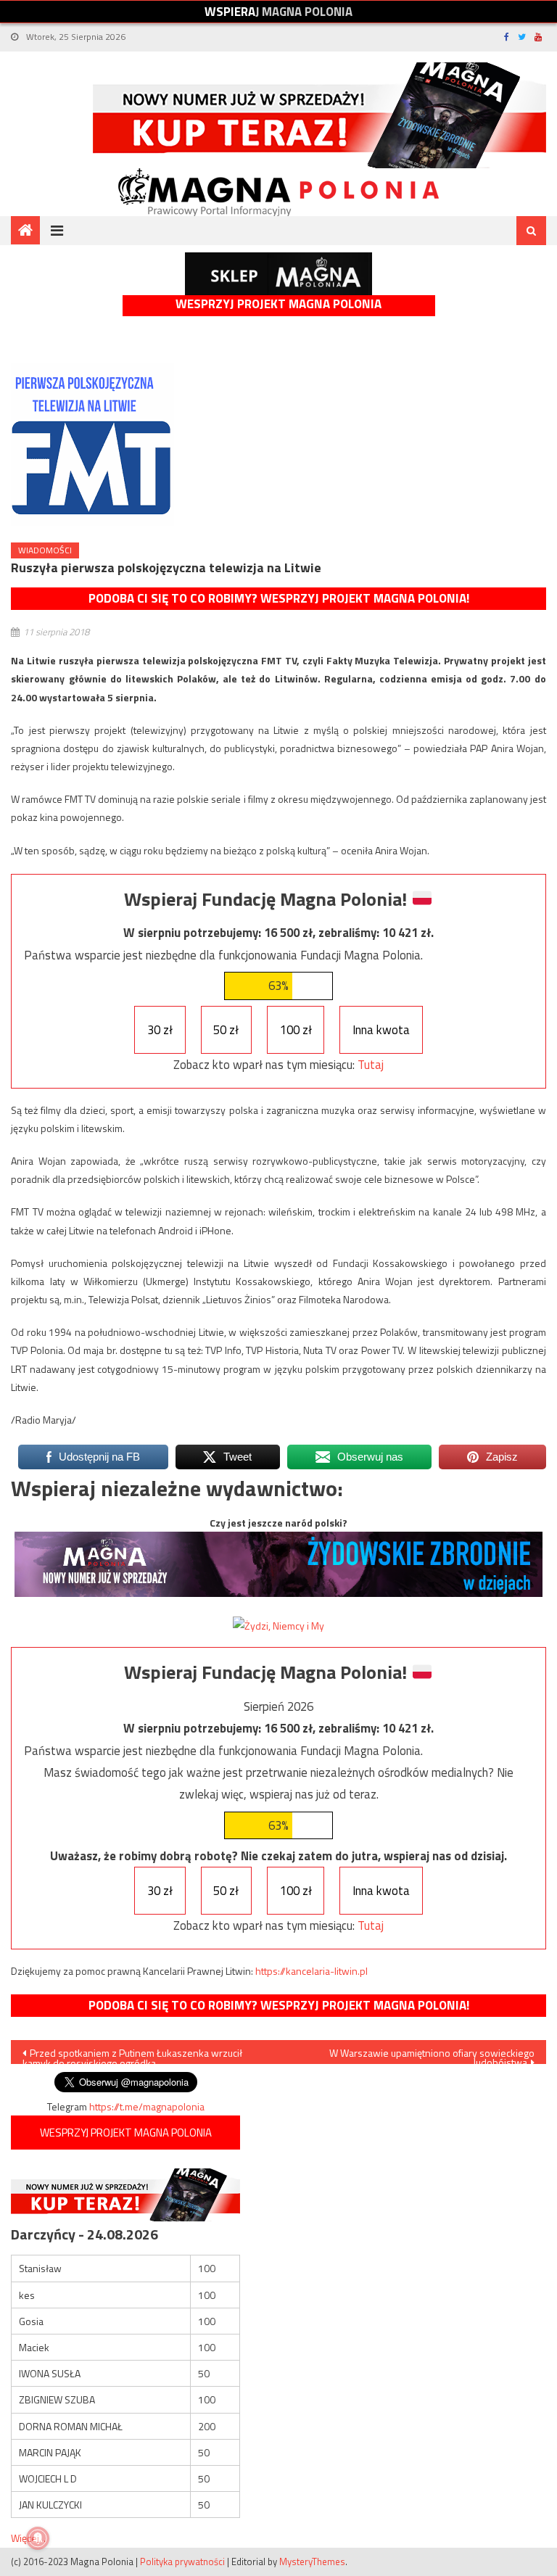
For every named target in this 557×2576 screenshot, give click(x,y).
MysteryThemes (312, 2561)
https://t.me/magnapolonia (147, 2106)
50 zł (226, 1030)
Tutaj (371, 1065)
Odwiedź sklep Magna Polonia (278, 274)
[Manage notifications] (38, 2538)
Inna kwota (381, 1030)
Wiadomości (45, 550)
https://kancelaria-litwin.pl (311, 1971)
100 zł (296, 1030)
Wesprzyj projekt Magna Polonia (278, 304)
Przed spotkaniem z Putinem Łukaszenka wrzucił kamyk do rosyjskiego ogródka (132, 2055)
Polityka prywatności (182, 2561)
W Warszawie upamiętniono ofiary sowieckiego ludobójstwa (432, 2055)
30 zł (160, 1030)
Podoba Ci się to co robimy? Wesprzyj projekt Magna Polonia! (279, 598)
